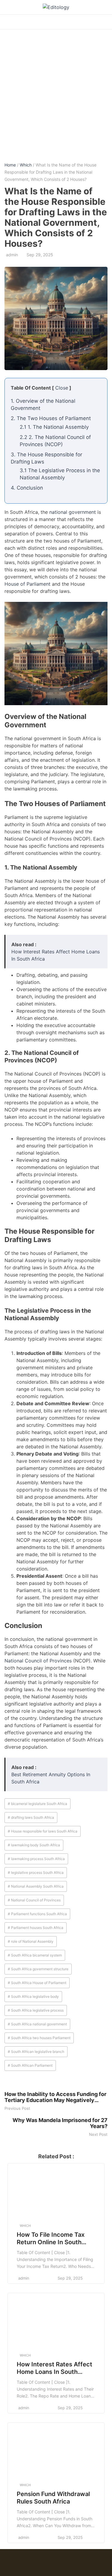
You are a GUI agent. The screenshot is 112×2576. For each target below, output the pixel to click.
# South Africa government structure (38, 1969)
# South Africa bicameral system (35, 1955)
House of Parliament (27, 584)
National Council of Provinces (38, 1661)
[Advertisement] (56, 91)
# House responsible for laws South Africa (43, 1831)
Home (10, 165)
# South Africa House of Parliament (37, 1983)
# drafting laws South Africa (31, 1817)
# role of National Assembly (31, 1941)
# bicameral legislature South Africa (37, 1804)
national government (73, 512)
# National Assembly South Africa (36, 1886)
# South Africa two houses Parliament (39, 2038)
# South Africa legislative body (33, 1996)
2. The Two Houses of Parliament (51, 418)
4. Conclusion (27, 488)
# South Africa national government (37, 2024)
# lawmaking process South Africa (36, 1859)
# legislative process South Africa (36, 1872)
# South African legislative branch (36, 2052)
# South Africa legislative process (36, 2010)
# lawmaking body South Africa (34, 1845)
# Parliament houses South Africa (36, 1928)
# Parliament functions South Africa (37, 1914)
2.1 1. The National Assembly (54, 427)
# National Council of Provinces (34, 1900)
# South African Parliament (30, 2065)
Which (26, 165)
